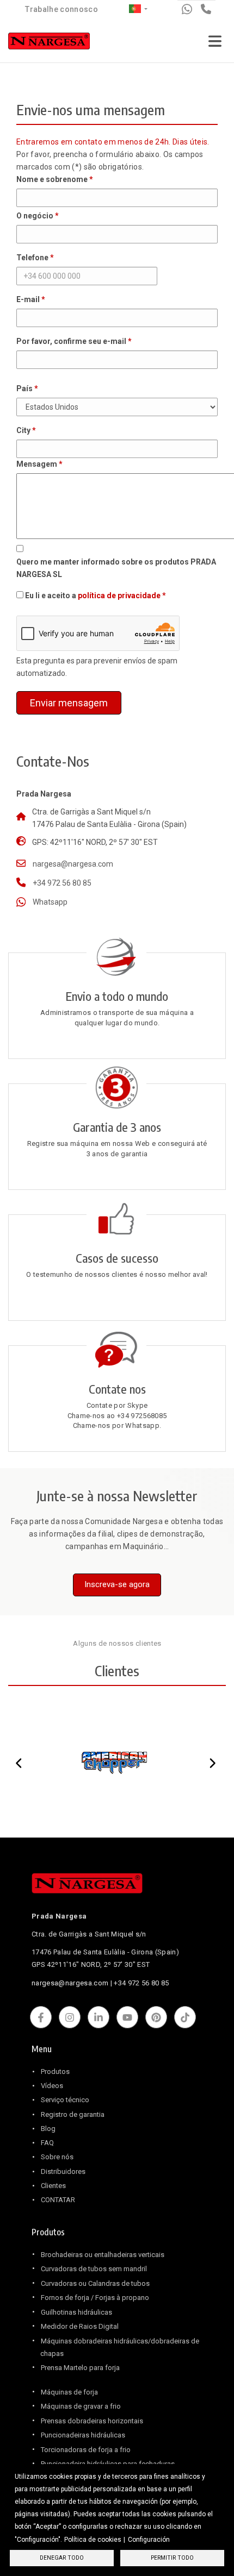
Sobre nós (57, 2157)
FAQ (47, 2143)
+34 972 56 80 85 (62, 883)
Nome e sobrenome (52, 179)
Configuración (149, 2540)
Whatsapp (50, 902)
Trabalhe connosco (61, 9)
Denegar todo (62, 2558)
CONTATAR (58, 2200)
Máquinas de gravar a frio (81, 2406)
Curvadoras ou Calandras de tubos (95, 2283)
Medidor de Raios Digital (80, 2326)
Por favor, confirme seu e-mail (71, 341)
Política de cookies (93, 2540)
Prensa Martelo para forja (80, 2368)
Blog (48, 2129)
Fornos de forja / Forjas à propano (95, 2298)
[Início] (49, 43)
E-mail (28, 299)
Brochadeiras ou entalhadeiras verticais (103, 2255)
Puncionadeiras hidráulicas (83, 2435)
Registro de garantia (73, 2114)
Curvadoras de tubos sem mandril (94, 2269)
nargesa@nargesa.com (73, 864)
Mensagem (37, 464)
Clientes (53, 2186)
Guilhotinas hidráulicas (76, 2312)
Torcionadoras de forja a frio (86, 2450)
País (24, 388)
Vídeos (52, 2086)
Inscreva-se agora (117, 1584)
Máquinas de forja (69, 2392)
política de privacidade (119, 596)
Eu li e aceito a (93, 596)
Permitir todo (172, 2558)
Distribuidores (63, 2171)
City (23, 430)
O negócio (35, 216)
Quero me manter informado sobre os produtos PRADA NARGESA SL (116, 568)
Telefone (32, 258)
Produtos (55, 2072)
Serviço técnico (65, 2100)
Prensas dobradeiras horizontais (92, 2421)
